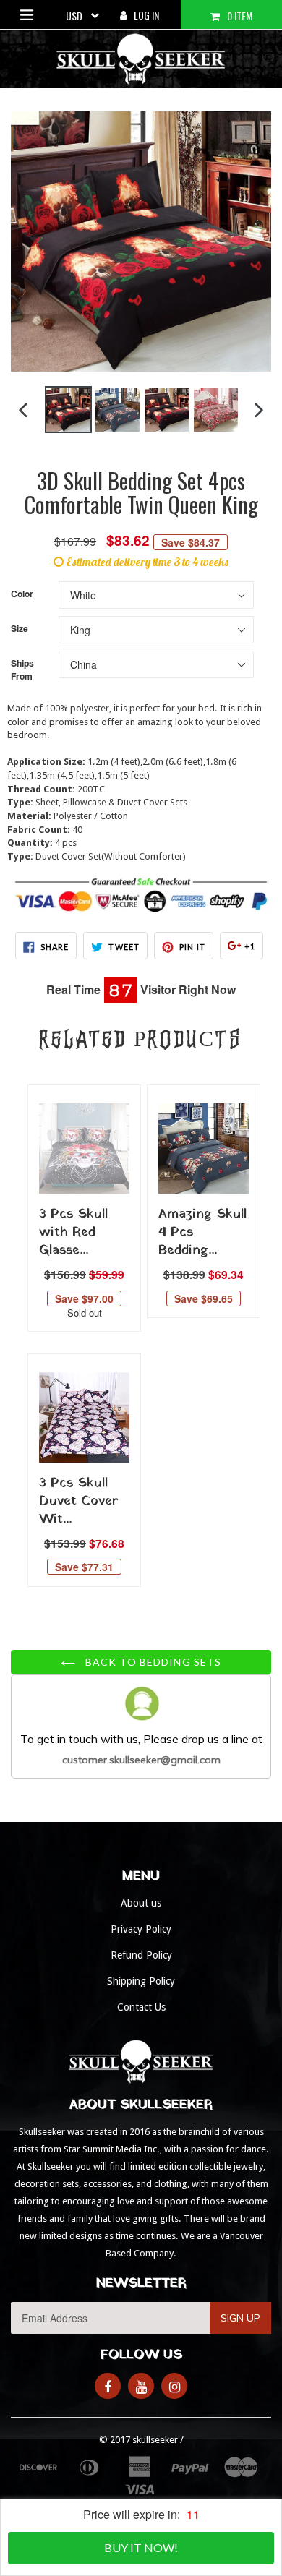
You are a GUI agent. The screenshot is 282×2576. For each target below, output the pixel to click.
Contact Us (141, 2007)
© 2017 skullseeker (138, 2440)
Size (20, 629)
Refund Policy (141, 1955)
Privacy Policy (141, 1929)
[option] (68, 410)
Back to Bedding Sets (152, 1662)
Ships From (22, 669)
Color (22, 594)
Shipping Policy (141, 1981)
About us (141, 1903)
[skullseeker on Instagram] (174, 2386)
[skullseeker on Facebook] (108, 2386)
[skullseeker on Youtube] (141, 2386)
